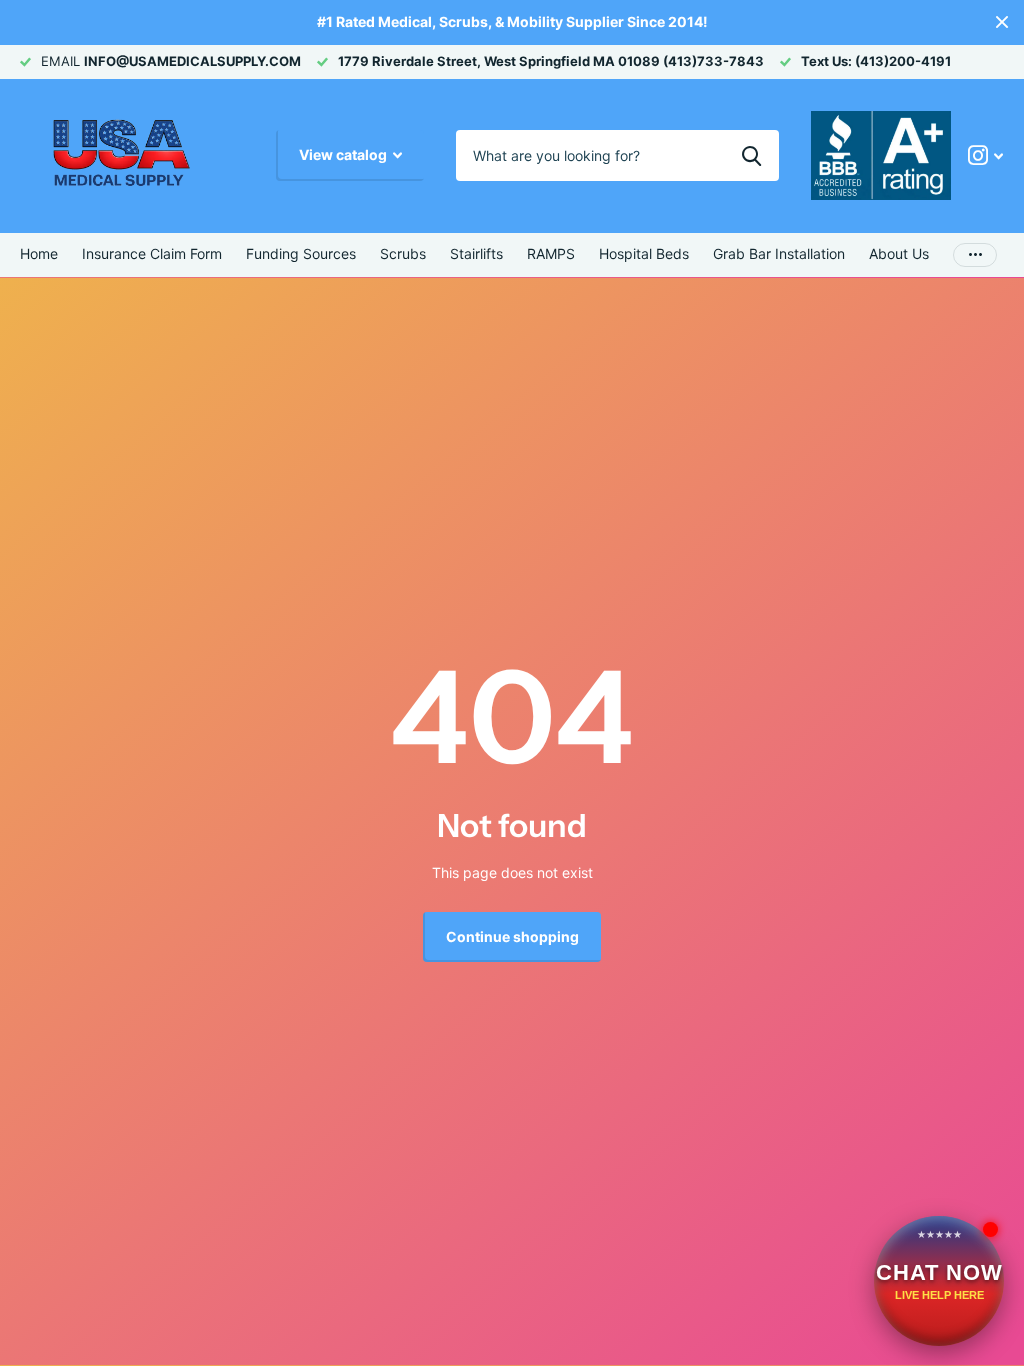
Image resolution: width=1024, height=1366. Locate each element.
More (975, 255)
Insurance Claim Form (152, 253)
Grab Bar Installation (779, 253)
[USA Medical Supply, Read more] (985, 155)
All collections (301, 255)
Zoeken (751, 155)
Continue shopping (512, 936)
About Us (899, 253)
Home (39, 253)
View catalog (344, 154)
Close (1002, 22)
